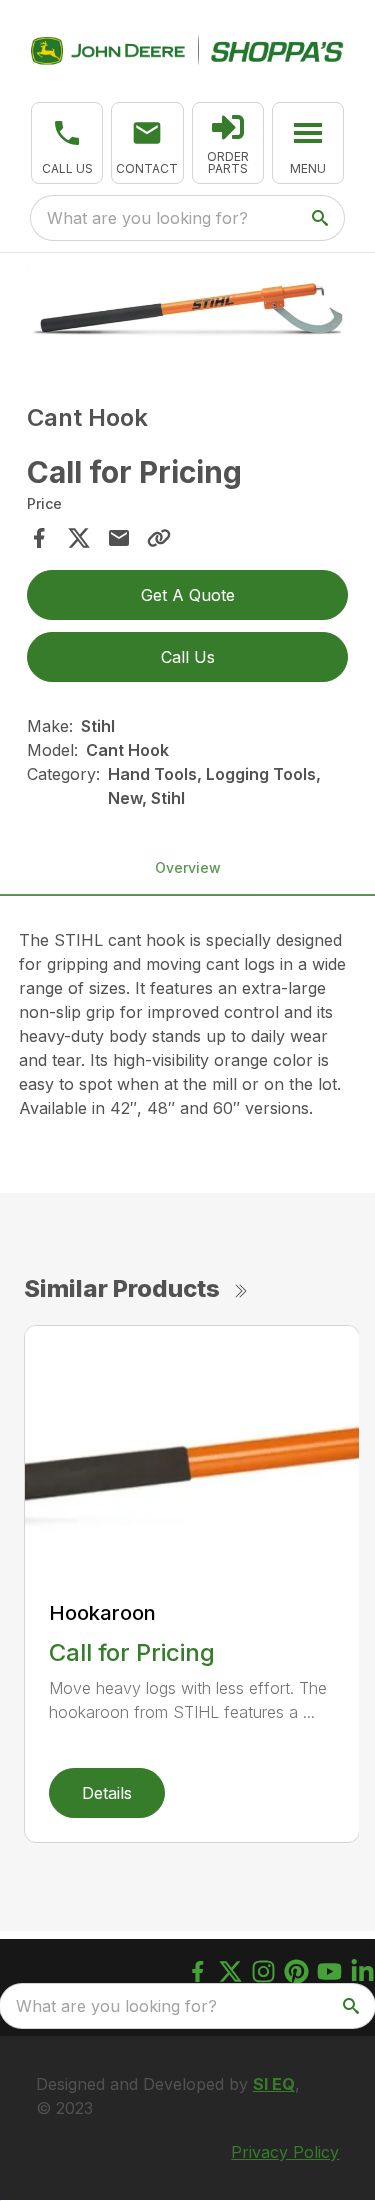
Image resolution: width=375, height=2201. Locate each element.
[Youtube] (329, 1971)
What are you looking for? (147, 218)
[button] (67, 143)
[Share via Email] (119, 538)
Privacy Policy (285, 2152)
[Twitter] (230, 1971)
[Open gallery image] (188, 310)
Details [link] (107, 1793)
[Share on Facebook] (39, 538)
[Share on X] (79, 538)
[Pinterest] (296, 1971)
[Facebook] (197, 1971)
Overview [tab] (188, 867)
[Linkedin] (362, 1971)
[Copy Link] (159, 538)
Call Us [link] (188, 657)
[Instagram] (263, 1971)
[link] (228, 143)
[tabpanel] (188, 313)
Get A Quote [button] (188, 595)
